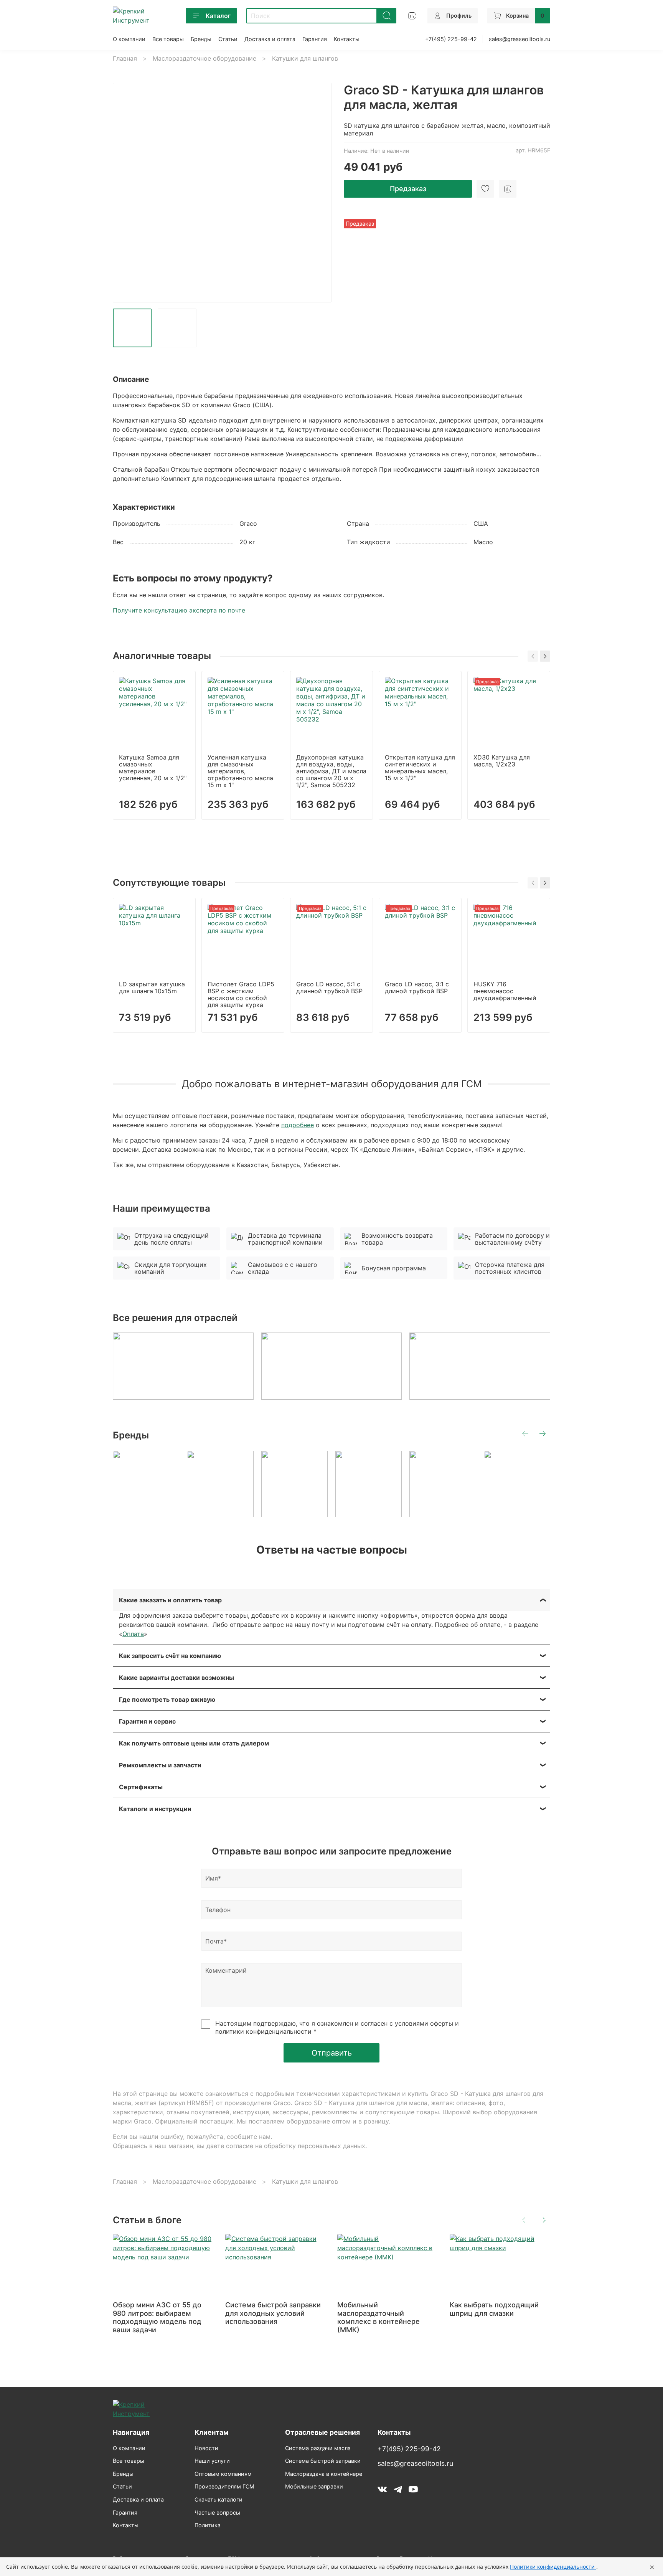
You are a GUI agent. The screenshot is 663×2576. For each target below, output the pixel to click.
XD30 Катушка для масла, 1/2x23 (502, 761)
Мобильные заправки (314, 2486)
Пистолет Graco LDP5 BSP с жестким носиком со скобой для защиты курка (241, 994)
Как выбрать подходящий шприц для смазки (494, 2309)
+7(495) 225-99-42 (451, 39)
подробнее (298, 1125)
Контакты (347, 39)
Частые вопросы (217, 2512)
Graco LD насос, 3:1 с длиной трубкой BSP (417, 987)
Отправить (332, 2053)
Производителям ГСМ (224, 2486)
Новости (206, 2448)
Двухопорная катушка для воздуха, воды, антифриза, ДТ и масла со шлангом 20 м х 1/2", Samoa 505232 (331, 771)
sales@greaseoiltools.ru (520, 39)
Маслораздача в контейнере (324, 2474)
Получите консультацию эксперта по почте (179, 610)
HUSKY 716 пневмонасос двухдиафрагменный (505, 991)
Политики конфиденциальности (553, 2567)
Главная (125, 58)
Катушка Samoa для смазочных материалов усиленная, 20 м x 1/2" (153, 768)
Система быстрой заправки (323, 2461)
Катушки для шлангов (305, 58)
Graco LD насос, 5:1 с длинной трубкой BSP (329, 987)
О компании (129, 39)
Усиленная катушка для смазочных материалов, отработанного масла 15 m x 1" (240, 771)
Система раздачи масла (318, 2448)
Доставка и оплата (270, 39)
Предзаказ (408, 189)
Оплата (133, 1634)
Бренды (201, 39)
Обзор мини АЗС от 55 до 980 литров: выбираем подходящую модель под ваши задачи (157, 2317)
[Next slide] (319, 193)
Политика (208, 2525)
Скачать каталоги (219, 2499)
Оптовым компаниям (223, 2474)
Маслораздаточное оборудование (205, 58)
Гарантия (315, 39)
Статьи (228, 39)
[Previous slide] (125, 193)
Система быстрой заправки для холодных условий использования (273, 2313)
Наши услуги (212, 2461)
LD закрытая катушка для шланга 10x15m (152, 987)
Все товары (168, 39)
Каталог (218, 16)
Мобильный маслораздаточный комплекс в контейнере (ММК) (379, 2317)
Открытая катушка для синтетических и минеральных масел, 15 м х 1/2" (420, 768)
